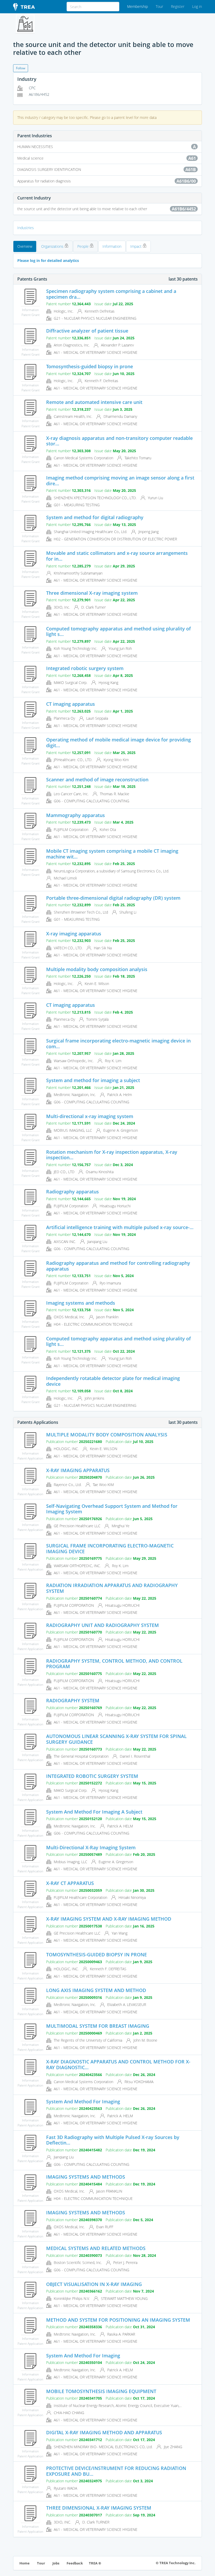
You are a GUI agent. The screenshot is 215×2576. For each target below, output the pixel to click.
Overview (25, 246)
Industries (26, 228)
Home (25, 2563)
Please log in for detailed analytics (48, 260)
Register (178, 6)
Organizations (53, 246)
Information (112, 246)
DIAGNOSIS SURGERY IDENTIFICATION (107, 170)
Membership (138, 6)
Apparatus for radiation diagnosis (107, 181)
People (84, 246)
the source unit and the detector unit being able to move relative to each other (107, 209)
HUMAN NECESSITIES (107, 147)
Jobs (56, 2563)
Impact (136, 246)
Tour (159, 6)
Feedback (75, 2563)
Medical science (107, 158)
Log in (197, 6)
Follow (21, 68)
